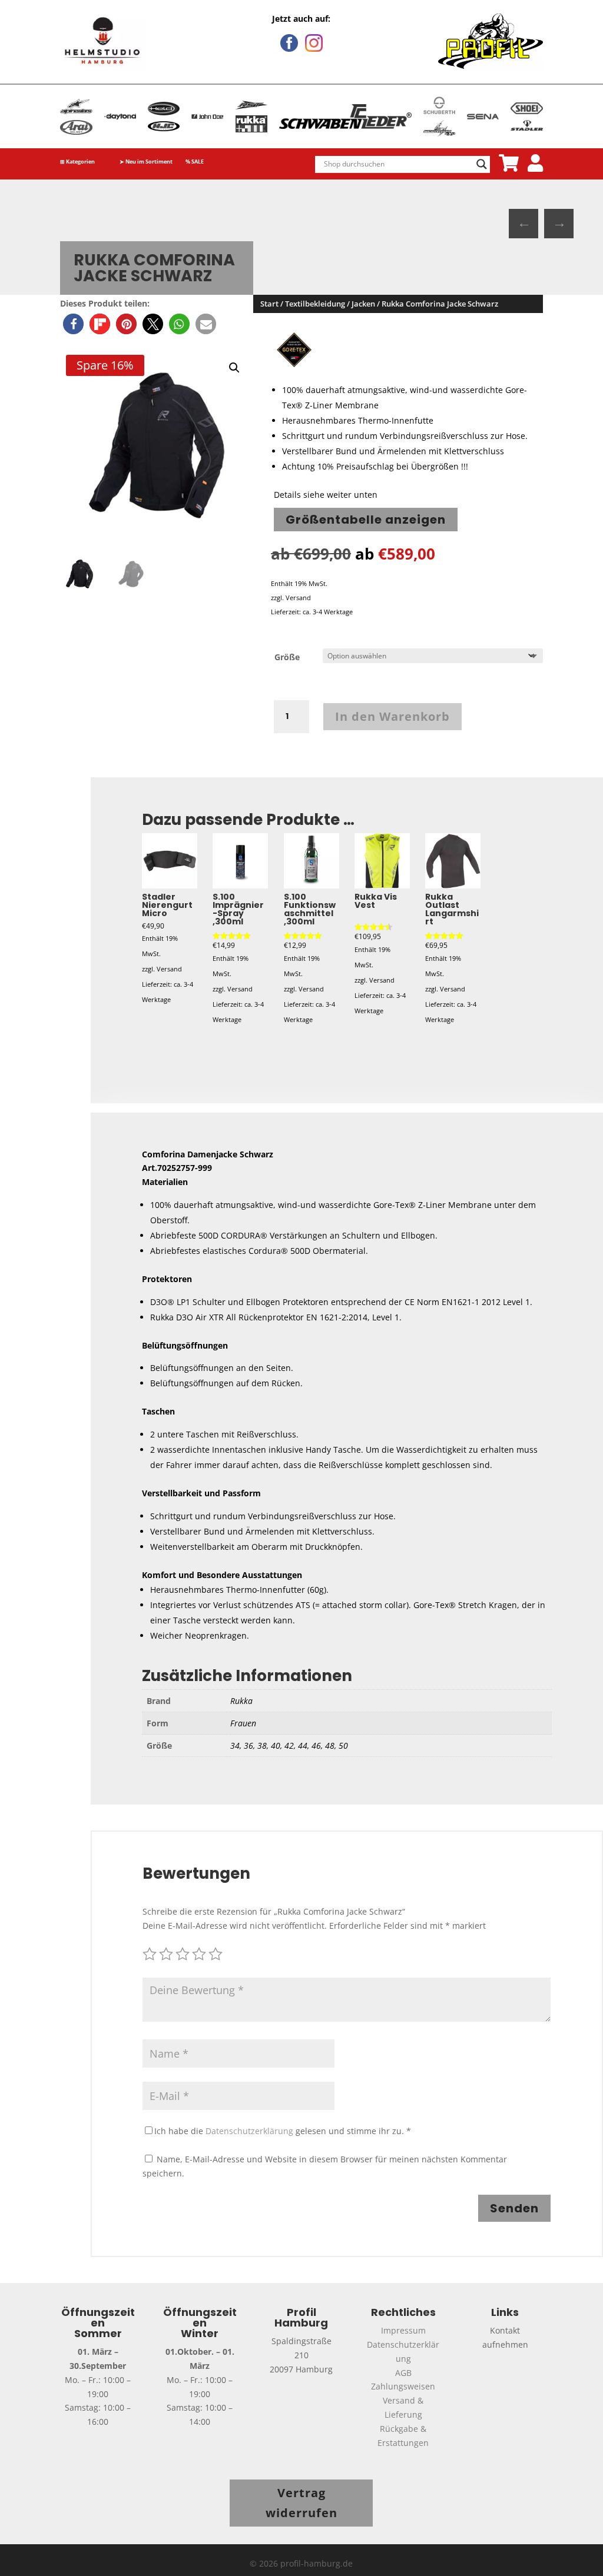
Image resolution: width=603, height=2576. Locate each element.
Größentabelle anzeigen (366, 520)
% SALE (195, 162)
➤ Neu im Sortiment (146, 162)
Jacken (363, 304)
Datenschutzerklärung (249, 2131)
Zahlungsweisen (403, 2386)
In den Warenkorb (392, 716)
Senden (514, 2208)
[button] (73, 324)
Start (269, 304)
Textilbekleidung (315, 304)
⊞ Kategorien (77, 162)
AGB (403, 2373)
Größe (287, 657)
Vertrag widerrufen (301, 2503)
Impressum (403, 2330)
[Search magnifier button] (482, 164)
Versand (298, 598)
